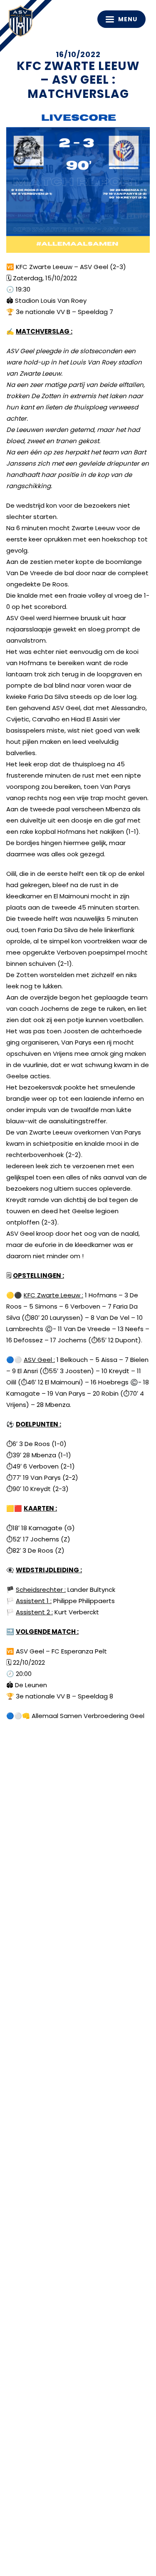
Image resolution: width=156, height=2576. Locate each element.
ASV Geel (23, 23)
